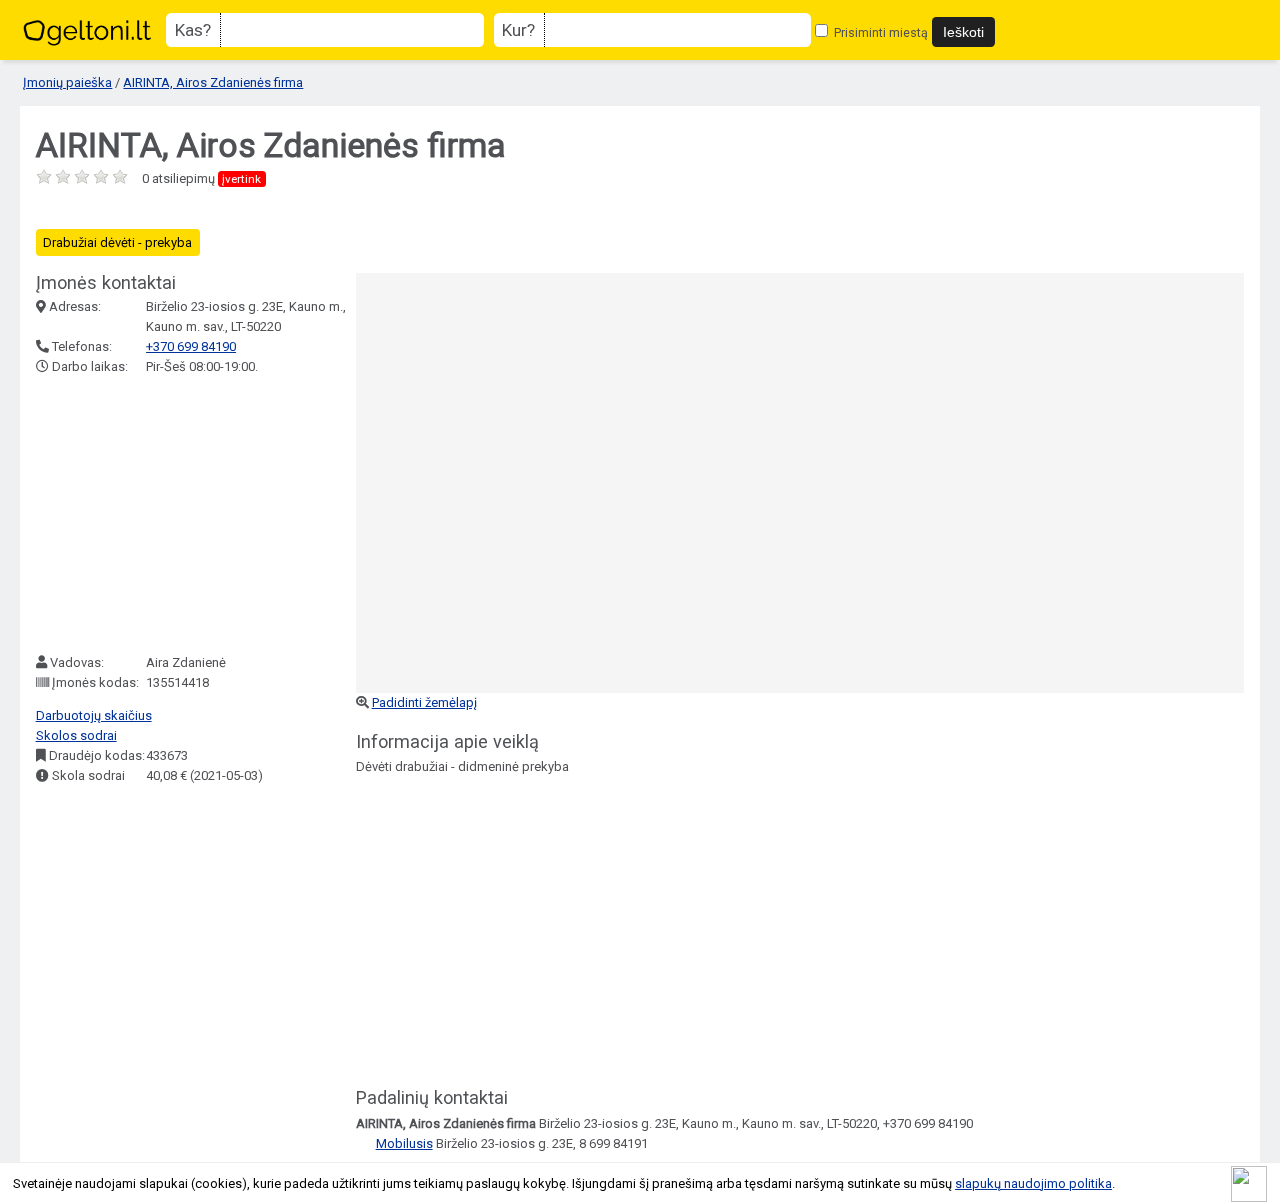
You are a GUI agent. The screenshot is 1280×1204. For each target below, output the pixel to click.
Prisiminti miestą (879, 32)
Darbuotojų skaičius (94, 715)
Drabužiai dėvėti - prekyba (117, 242)
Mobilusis (404, 1143)
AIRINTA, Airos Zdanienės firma (213, 82)
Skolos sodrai (76, 735)
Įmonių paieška (67, 82)
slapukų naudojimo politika (1033, 1183)
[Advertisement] (186, 515)
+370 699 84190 (191, 346)
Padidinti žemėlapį (424, 702)
